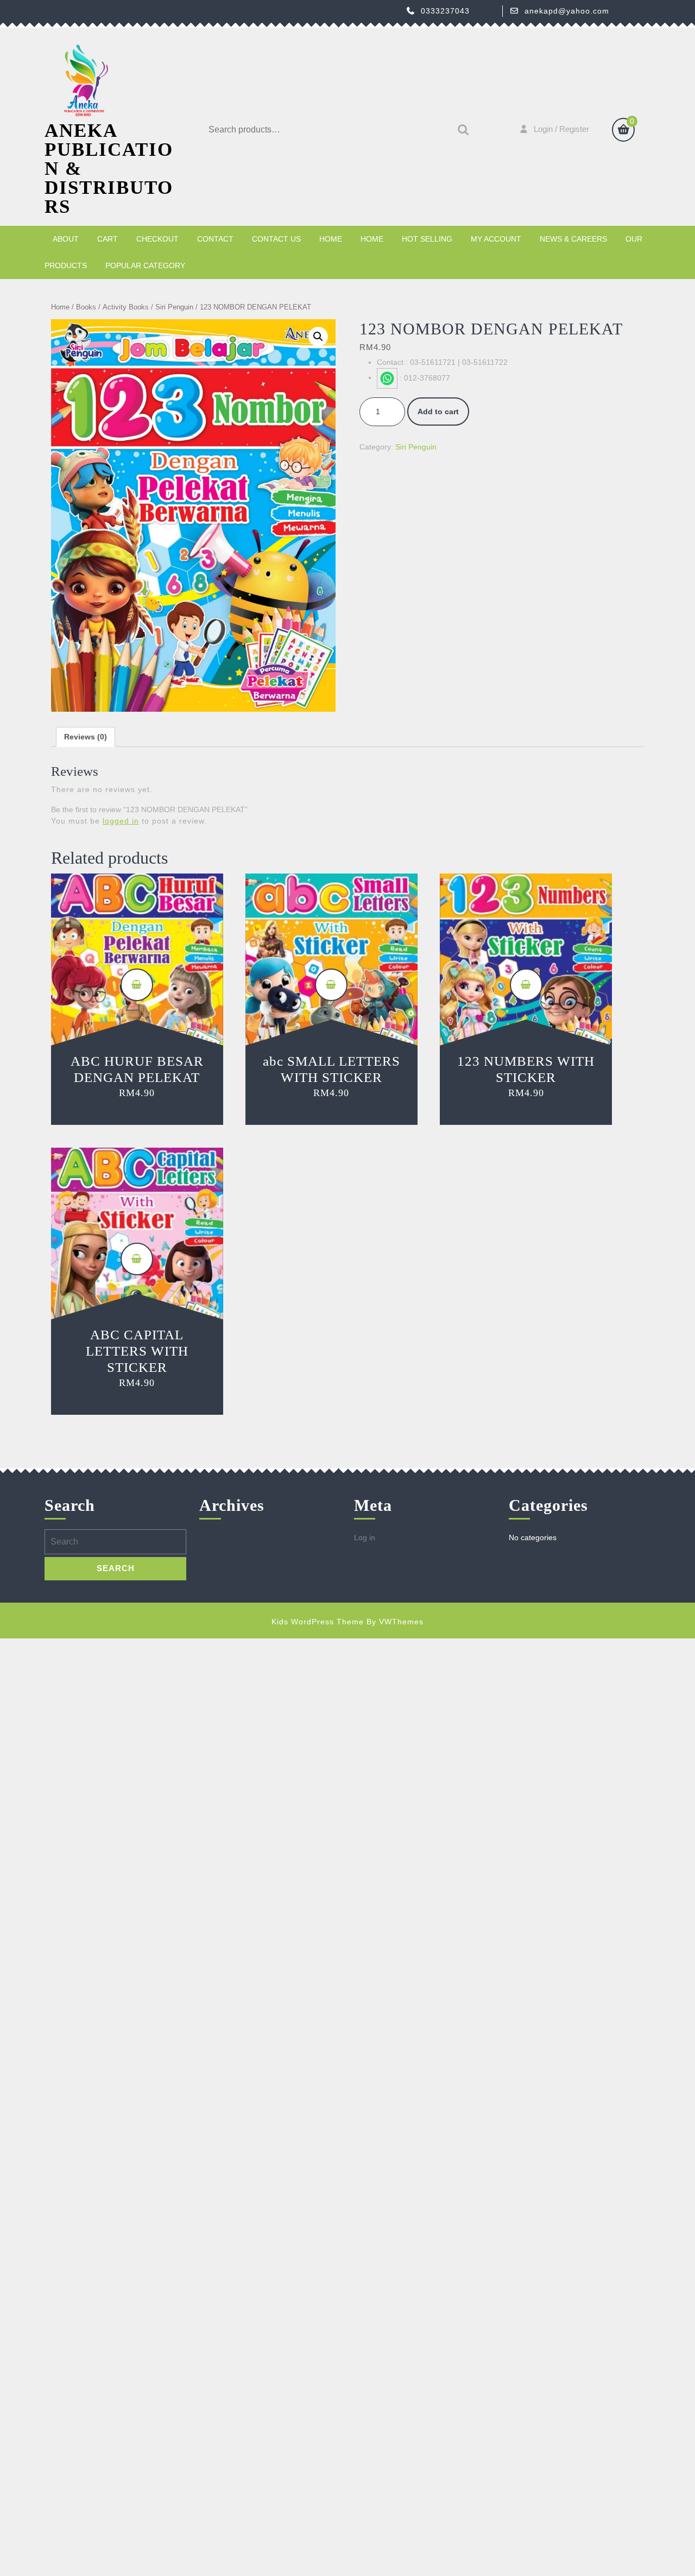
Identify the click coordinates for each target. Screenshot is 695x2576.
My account (496, 239)
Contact (215, 239)
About (66, 239)
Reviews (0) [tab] (86, 737)
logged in (121, 821)
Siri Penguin (174, 307)
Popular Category (145, 265)
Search (460, 130)
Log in (365, 1537)
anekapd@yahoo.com (567, 11)
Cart (108, 239)
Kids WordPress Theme (318, 1622)
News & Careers (573, 239)
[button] (318, 337)
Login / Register (561, 129)
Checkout (157, 239)
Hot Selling (427, 239)
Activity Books (126, 307)
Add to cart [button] (137, 985)
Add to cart (438, 412)
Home (331, 239)
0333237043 (445, 11)
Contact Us (276, 239)
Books (86, 307)
